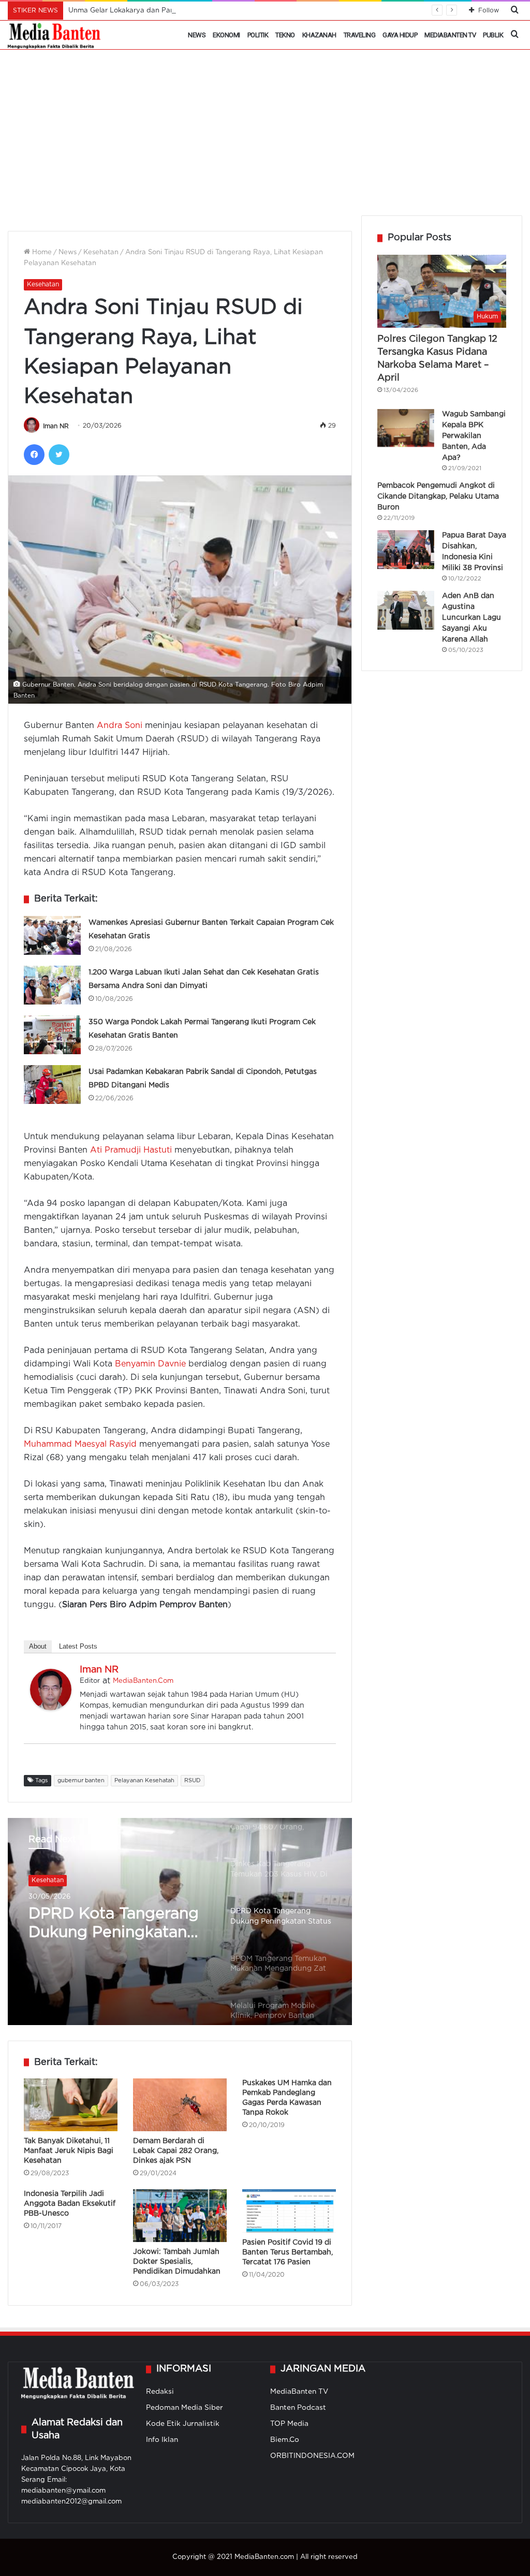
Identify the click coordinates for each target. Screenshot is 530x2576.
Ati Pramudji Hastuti (131, 1150)
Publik (493, 35)
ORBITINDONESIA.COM (312, 2456)
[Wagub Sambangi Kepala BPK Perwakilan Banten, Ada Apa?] (406, 428)
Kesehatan (101, 252)
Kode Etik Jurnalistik (183, 2424)
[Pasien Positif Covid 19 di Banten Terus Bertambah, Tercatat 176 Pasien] (289, 2211)
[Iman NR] (51, 1708)
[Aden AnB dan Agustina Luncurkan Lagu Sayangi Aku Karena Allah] (406, 610)
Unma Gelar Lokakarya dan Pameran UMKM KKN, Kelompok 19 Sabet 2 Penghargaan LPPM (221, 11)
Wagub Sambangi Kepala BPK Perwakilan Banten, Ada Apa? (474, 436)
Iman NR (56, 426)
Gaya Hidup (400, 35)
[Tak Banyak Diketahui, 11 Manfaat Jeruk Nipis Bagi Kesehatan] (71, 2105)
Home (41, 252)
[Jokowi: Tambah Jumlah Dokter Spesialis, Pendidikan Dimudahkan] (180, 2216)
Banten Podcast (298, 2408)
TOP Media (289, 2424)
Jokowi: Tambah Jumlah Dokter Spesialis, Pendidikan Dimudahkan (177, 2262)
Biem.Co (285, 2440)
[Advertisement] (265, 138)
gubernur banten (81, 1781)
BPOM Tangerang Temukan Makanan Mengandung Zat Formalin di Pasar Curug (99, 1925)
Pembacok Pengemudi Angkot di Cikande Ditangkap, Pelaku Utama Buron (438, 497)
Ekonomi (226, 35)
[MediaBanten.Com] (55, 35)
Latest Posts (78, 1646)
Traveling (360, 35)
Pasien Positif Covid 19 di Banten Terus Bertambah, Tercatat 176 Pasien (288, 2252)
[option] (180, 1922)
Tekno (285, 35)
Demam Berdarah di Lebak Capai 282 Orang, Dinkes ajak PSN (176, 2151)
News (197, 35)
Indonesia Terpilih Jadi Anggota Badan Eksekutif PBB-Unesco (70, 2204)
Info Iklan (162, 2440)
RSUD (193, 1781)
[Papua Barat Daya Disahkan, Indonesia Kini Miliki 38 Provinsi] (406, 550)
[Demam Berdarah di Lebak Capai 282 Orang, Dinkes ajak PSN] (180, 2105)
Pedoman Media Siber (185, 2408)
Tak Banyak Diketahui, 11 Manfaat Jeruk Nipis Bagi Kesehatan (69, 2151)
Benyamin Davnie (150, 1364)
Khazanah (319, 35)
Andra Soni (120, 726)
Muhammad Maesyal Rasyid (80, 1444)
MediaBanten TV (450, 35)
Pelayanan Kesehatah (144, 1781)
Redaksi (160, 2392)
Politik (258, 35)
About (38, 1646)
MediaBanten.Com (143, 1681)
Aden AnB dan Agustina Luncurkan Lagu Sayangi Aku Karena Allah (472, 618)
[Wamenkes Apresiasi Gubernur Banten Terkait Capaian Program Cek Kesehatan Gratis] (52, 935)
